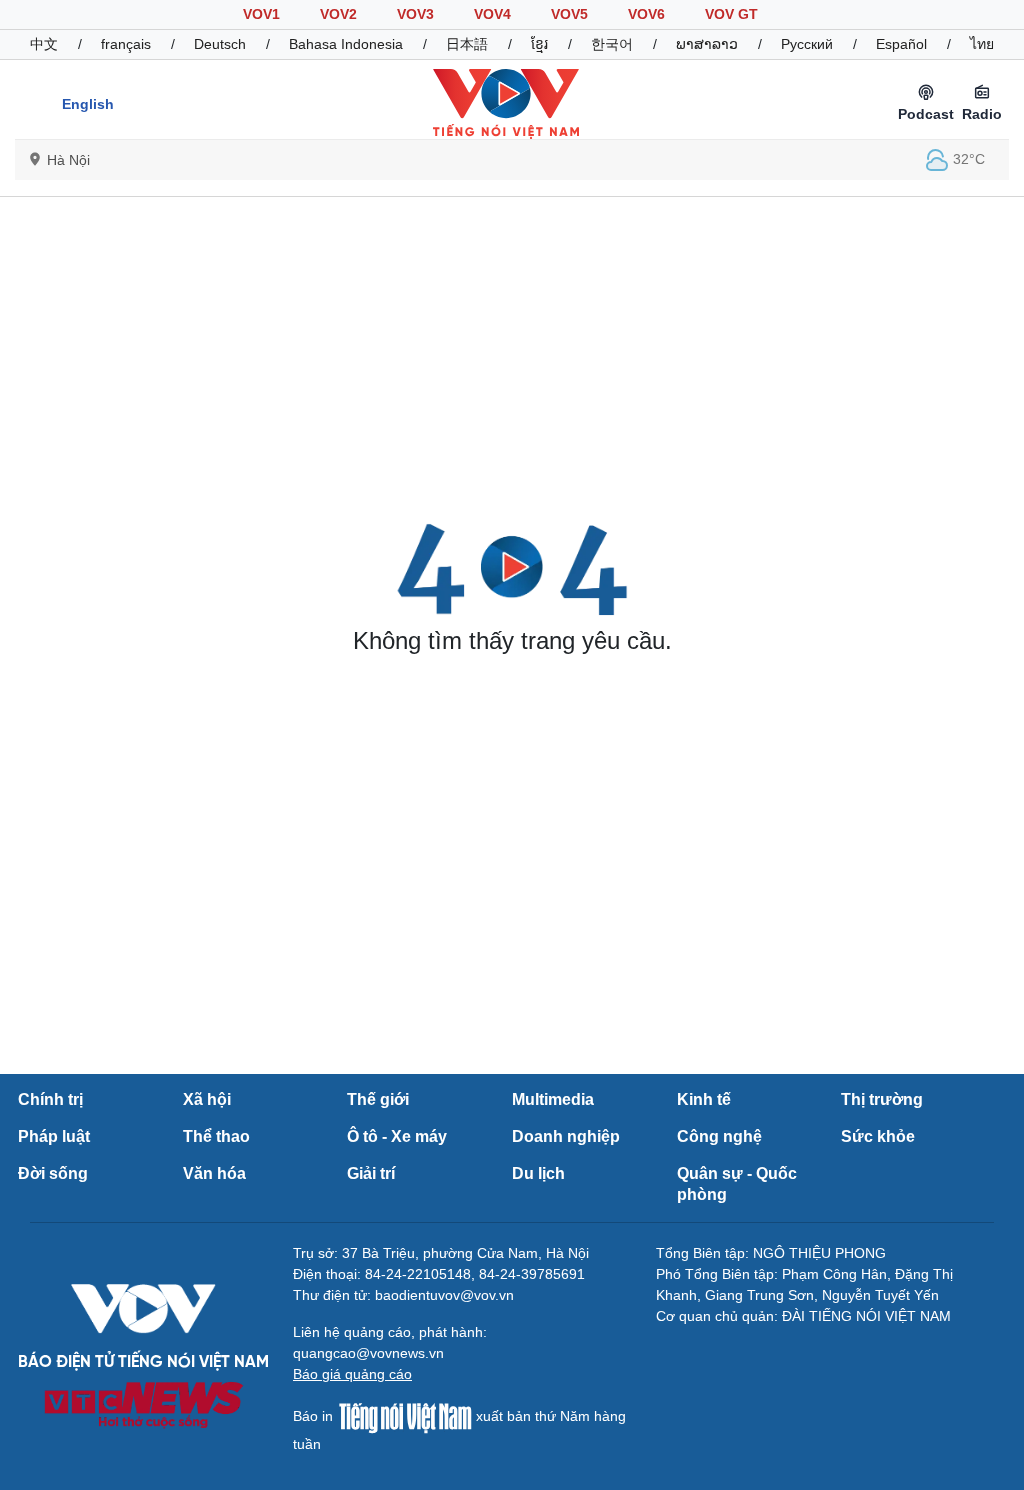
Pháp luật (54, 1136)
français (126, 44)
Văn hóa (214, 1173)
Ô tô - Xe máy (397, 1136)
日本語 (467, 44)
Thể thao (216, 1136)
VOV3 (415, 14)
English (88, 104)
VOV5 (569, 14)
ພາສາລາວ (707, 44)
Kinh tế (704, 1099)
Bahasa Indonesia (346, 44)
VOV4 (492, 14)
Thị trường (882, 1099)
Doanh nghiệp (566, 1136)
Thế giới (378, 1099)
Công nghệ (719, 1136)
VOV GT (731, 14)
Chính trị (50, 1099)
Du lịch (538, 1173)
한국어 (612, 44)
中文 (44, 44)
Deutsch (220, 44)
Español (901, 44)
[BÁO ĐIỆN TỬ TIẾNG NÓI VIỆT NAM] (506, 103)
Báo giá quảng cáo (352, 1374)
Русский (807, 44)
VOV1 (261, 14)
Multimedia (553, 1099)
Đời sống (53, 1173)
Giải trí (371, 1173)
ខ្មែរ (539, 44)
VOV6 (646, 14)
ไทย (982, 44)
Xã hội (207, 1099)
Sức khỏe (878, 1136)
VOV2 (338, 14)
